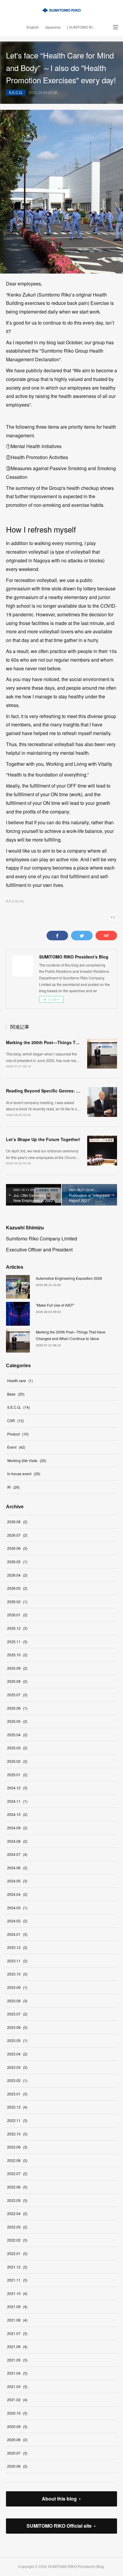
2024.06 (17, 1868)
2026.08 (17, 1522)
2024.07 (17, 1854)
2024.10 (17, 1814)
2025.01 (17, 1775)
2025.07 (17, 1695)
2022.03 (17, 2227)
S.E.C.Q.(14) (15, 901)
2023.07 (17, 2014)
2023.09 (17, 1987)
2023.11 (17, 1961)
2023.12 (17, 1947)
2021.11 (17, 2280)
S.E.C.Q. (16, 92)
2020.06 (17, 2466)
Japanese (53, 27)
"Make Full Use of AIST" (55, 1305)
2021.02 (17, 2400)
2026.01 (17, 1615)
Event (16, 1447)
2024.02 (17, 1921)
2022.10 (17, 2134)
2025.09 (17, 1668)
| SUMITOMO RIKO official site (83, 27)
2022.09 (17, 2147)
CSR (16, 1420)
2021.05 (17, 2360)
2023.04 (17, 2054)
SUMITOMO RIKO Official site (59, 2526)
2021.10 (17, 2293)
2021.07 (17, 2333)
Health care (20, 1380)
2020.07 (17, 2453)
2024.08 (17, 1841)
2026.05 (17, 1562)
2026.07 (17, 1535)
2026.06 (17, 1548)
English (33, 27)
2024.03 (17, 1908)
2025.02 (17, 1761)
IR (13, 1487)
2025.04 (17, 1735)
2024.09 (17, 1828)
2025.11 (17, 1642)
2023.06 (17, 2027)
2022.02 (17, 2240)
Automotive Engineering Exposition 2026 (69, 1278)
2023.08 (17, 2001)
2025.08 (17, 1681)
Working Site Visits (27, 1460)
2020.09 (17, 2426)
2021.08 (17, 2320)
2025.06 (17, 1708)
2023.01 (17, 2094)
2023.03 (17, 2067)
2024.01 (17, 1934)
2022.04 (17, 2213)
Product (18, 1434)
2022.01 (17, 2253)
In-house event (24, 1474)
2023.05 (17, 2040)
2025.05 (17, 1721)
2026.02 (17, 1602)
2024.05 (17, 1881)
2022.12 (17, 2107)
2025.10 (17, 1655)
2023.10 (17, 1974)
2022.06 (17, 2187)
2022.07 (17, 2173)
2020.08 (17, 2440)
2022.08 (17, 2160)
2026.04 (17, 1575)
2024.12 (17, 1788)
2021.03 (17, 2386)
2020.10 (17, 2413)
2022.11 (17, 2120)
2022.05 (17, 2200)
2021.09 (17, 2306)
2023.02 (17, 2080)
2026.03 (17, 1588)
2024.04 (17, 1894)
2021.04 (17, 2373)
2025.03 (17, 1748)
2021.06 (17, 2346)
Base (16, 1394)
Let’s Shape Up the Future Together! (43, 1139)
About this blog (59, 2499)
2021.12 (17, 2267)
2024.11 (17, 1801)
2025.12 (17, 1628)
